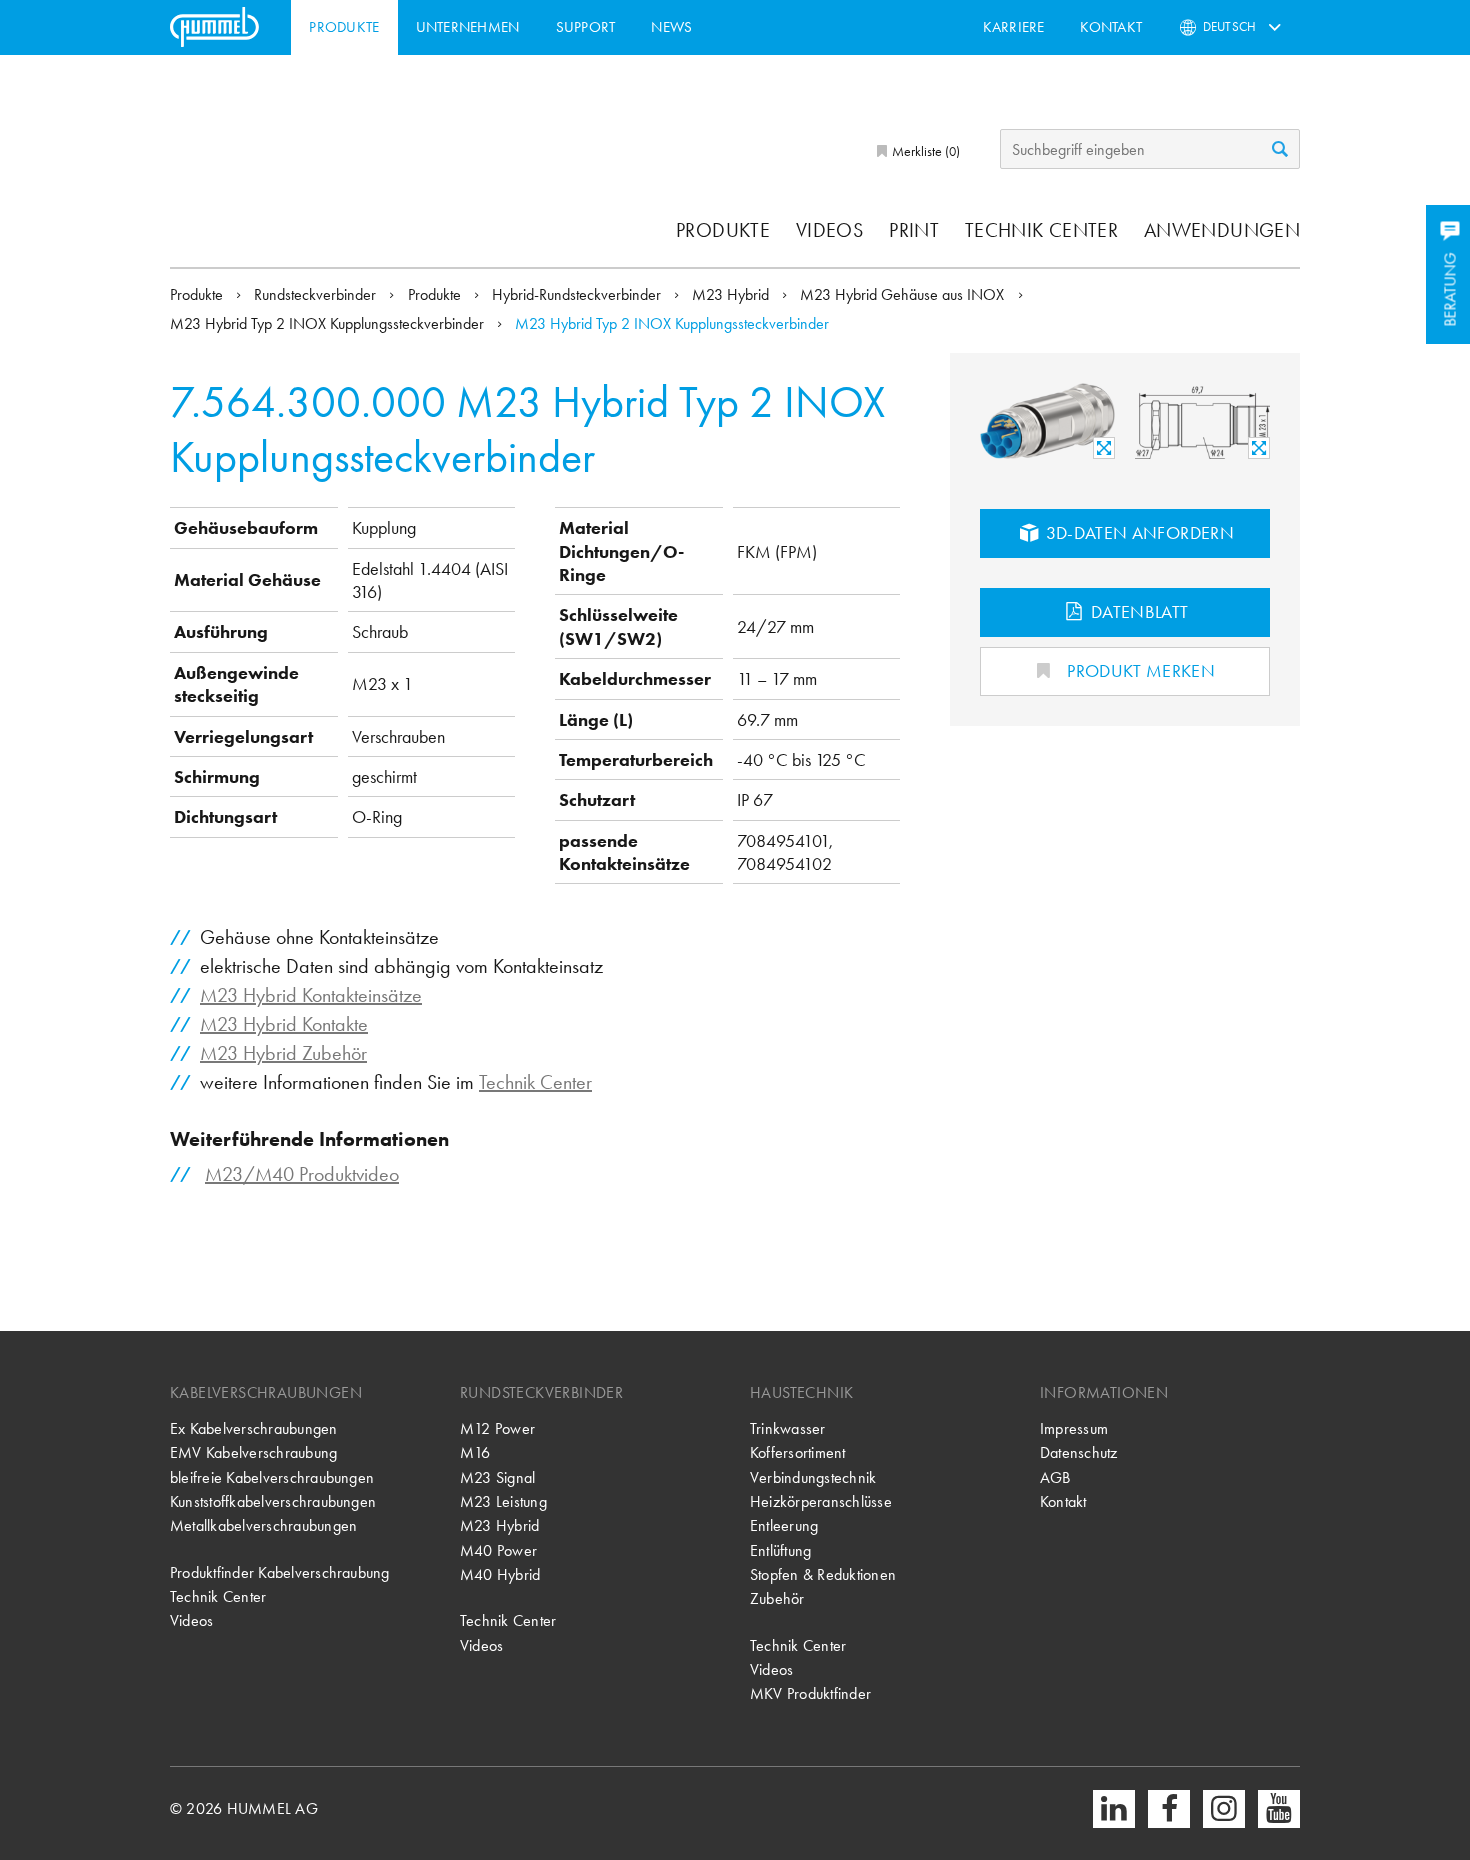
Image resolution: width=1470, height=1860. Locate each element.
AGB (1055, 1477)
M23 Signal (497, 1477)
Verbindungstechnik (813, 1477)
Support (586, 27)
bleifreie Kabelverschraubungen (272, 1477)
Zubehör (777, 1598)
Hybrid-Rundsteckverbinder (578, 294)
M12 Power (497, 1428)
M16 (475, 1452)
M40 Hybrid (500, 1574)
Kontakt (1111, 27)
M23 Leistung (503, 1501)
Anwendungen (1222, 230)
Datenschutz (1079, 1452)
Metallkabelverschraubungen (263, 1525)
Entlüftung (780, 1550)
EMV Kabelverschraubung (253, 1452)
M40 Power (498, 1550)
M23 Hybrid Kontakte (284, 1024)
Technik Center (1041, 230)
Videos (829, 230)
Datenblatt (1138, 611)
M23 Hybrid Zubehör (283, 1053)
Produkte (344, 27)
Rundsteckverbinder (317, 294)
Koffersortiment (798, 1452)
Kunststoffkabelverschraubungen (273, 1501)
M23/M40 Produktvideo (302, 1174)
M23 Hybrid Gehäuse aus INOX (904, 294)
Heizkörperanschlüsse (821, 1501)
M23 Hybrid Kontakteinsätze (311, 995)
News (671, 27)
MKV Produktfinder (810, 1693)
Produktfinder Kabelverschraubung (280, 1572)
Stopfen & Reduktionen (823, 1574)
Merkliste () (924, 151)
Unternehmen (468, 27)
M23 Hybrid (732, 294)
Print (914, 230)
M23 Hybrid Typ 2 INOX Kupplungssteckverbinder (329, 323)
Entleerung (784, 1525)
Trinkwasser (788, 1428)
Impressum (1074, 1428)
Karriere (1014, 27)
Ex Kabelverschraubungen (254, 1428)
